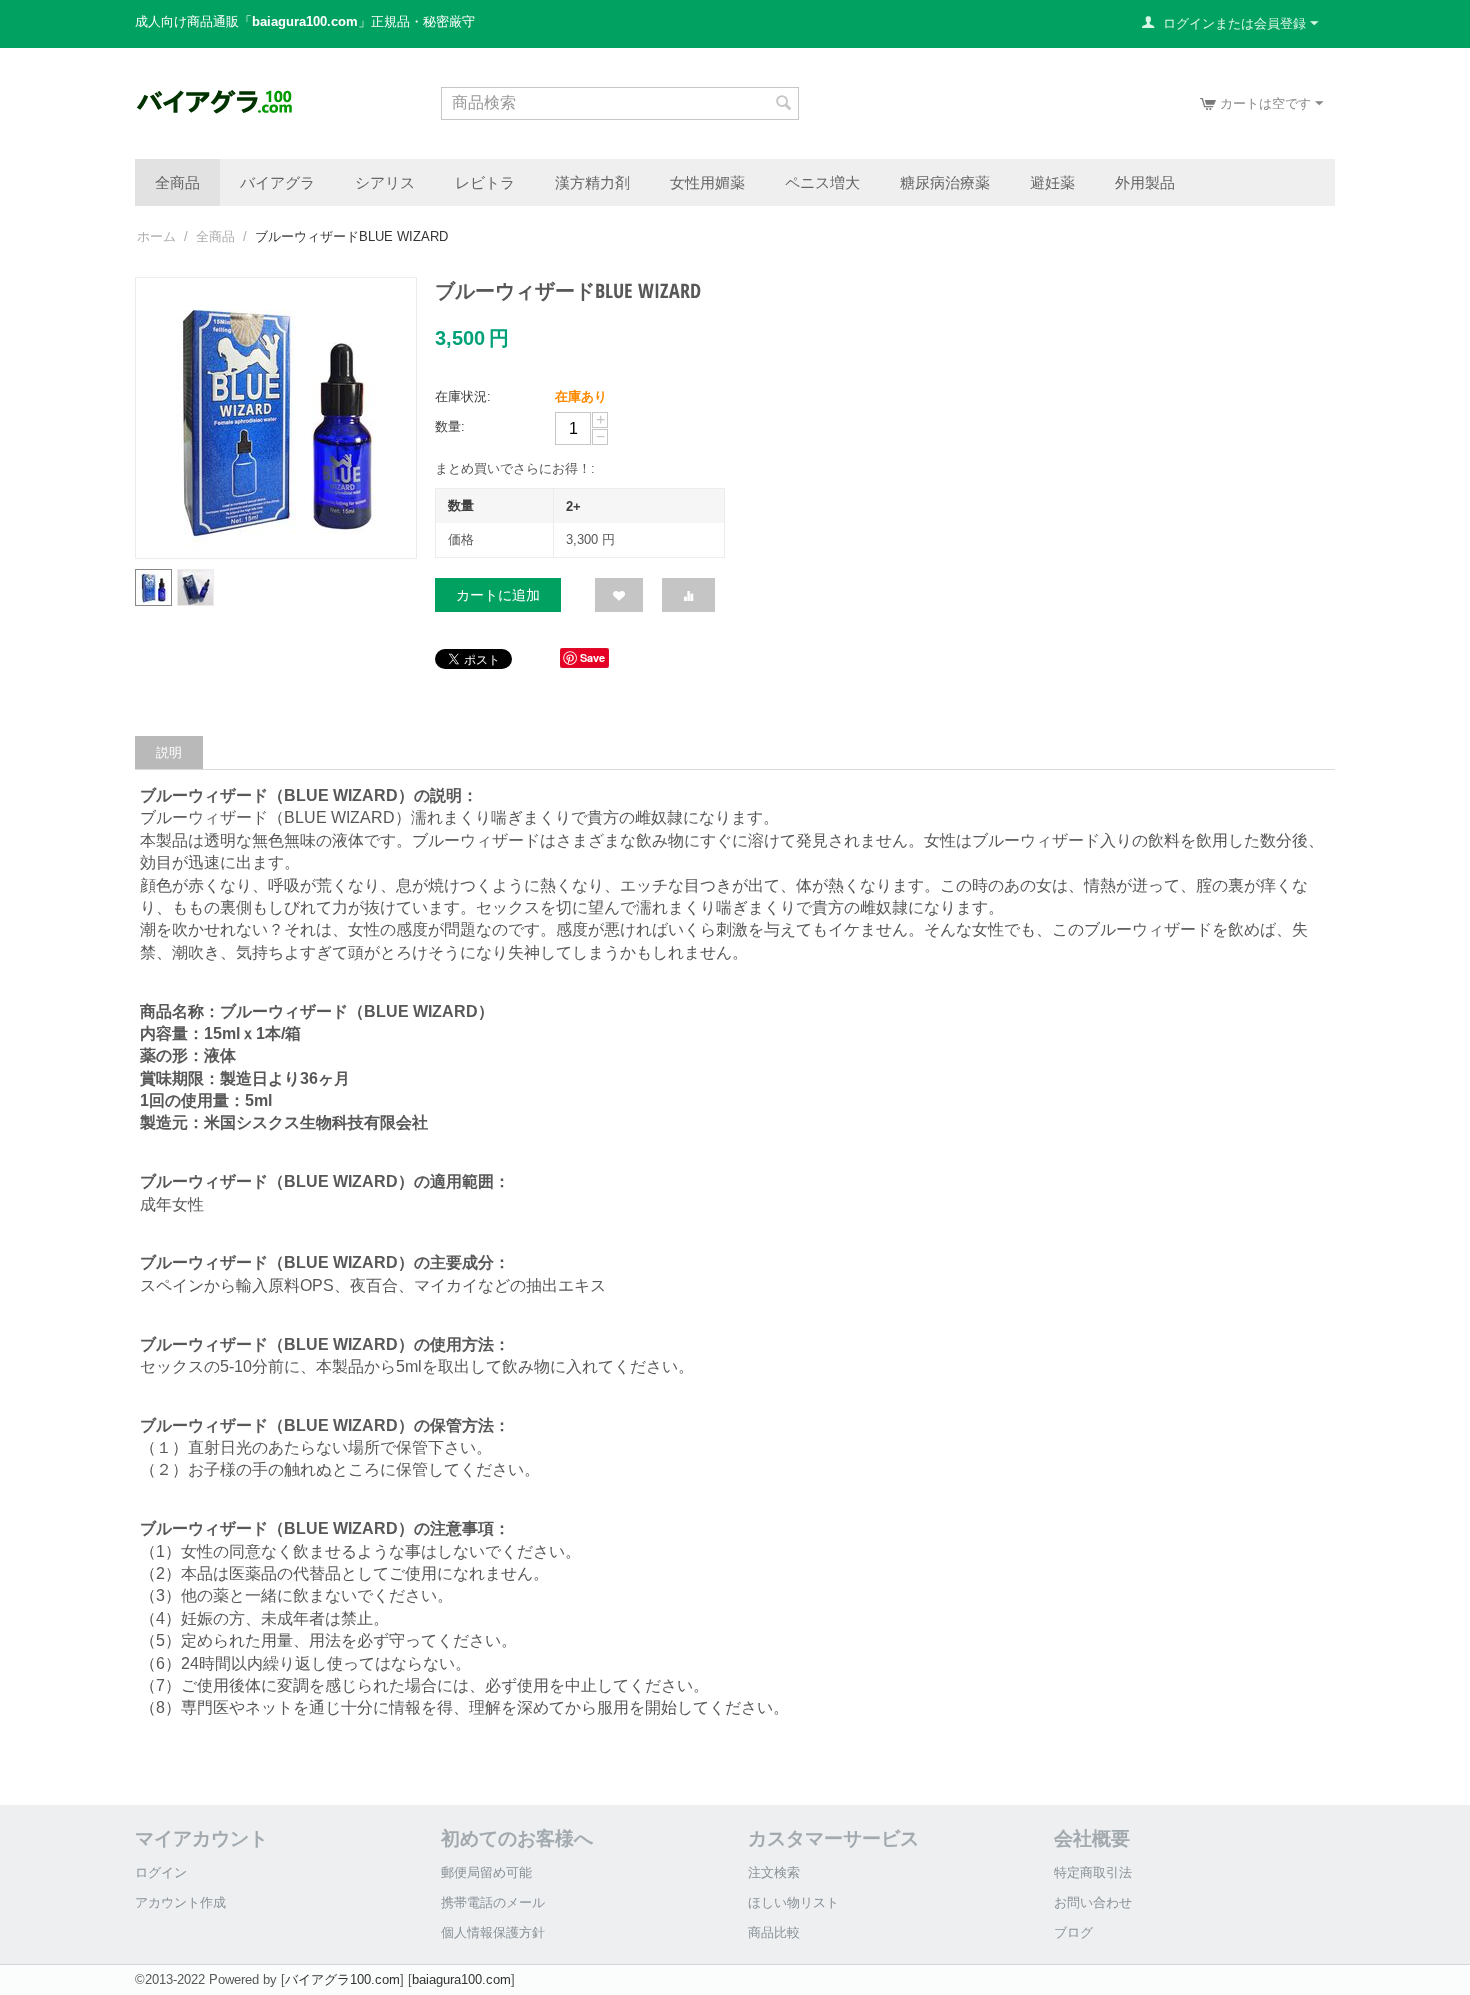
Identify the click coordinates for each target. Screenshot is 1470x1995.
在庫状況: (463, 396)
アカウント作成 (180, 1902)
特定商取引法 (1093, 1872)
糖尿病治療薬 (945, 182)
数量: (450, 426)
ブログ (1073, 1932)
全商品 (177, 182)
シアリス (385, 182)
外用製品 (1145, 182)
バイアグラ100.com (342, 1979)
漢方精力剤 (592, 182)
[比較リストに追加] (688, 595)
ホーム (156, 236)
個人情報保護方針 (493, 1932)
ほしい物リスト (793, 1902)
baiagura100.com (461, 1979)
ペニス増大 (822, 182)
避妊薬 (1052, 182)
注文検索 (774, 1872)
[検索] (784, 105)
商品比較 (774, 1932)
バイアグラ (277, 182)
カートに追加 (498, 595)
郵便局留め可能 (486, 1872)
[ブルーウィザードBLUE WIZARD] (276, 418)
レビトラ (485, 182)
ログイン (161, 1872)
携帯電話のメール (493, 1902)
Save (592, 657)
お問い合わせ (1093, 1902)
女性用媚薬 (707, 182)
